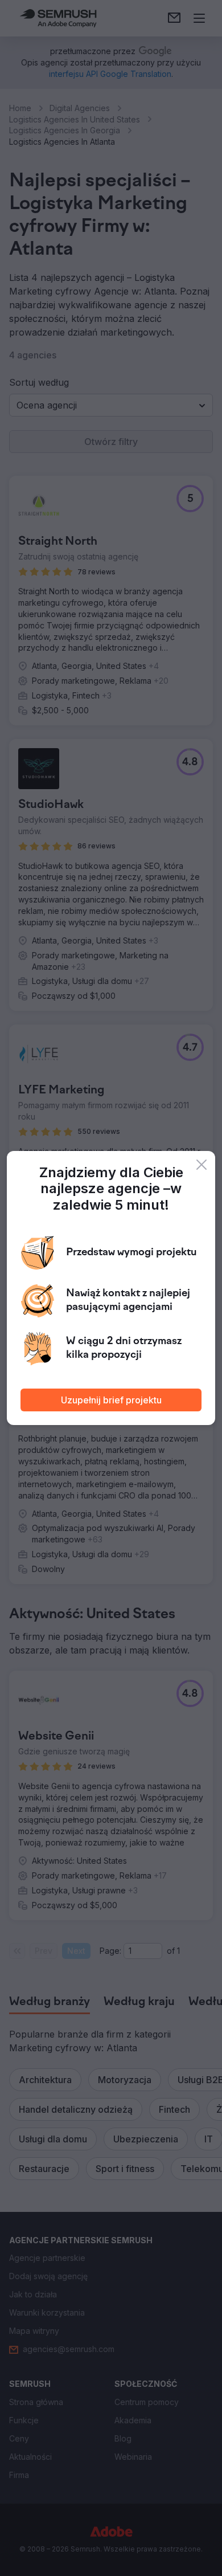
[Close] (202, 1165)
